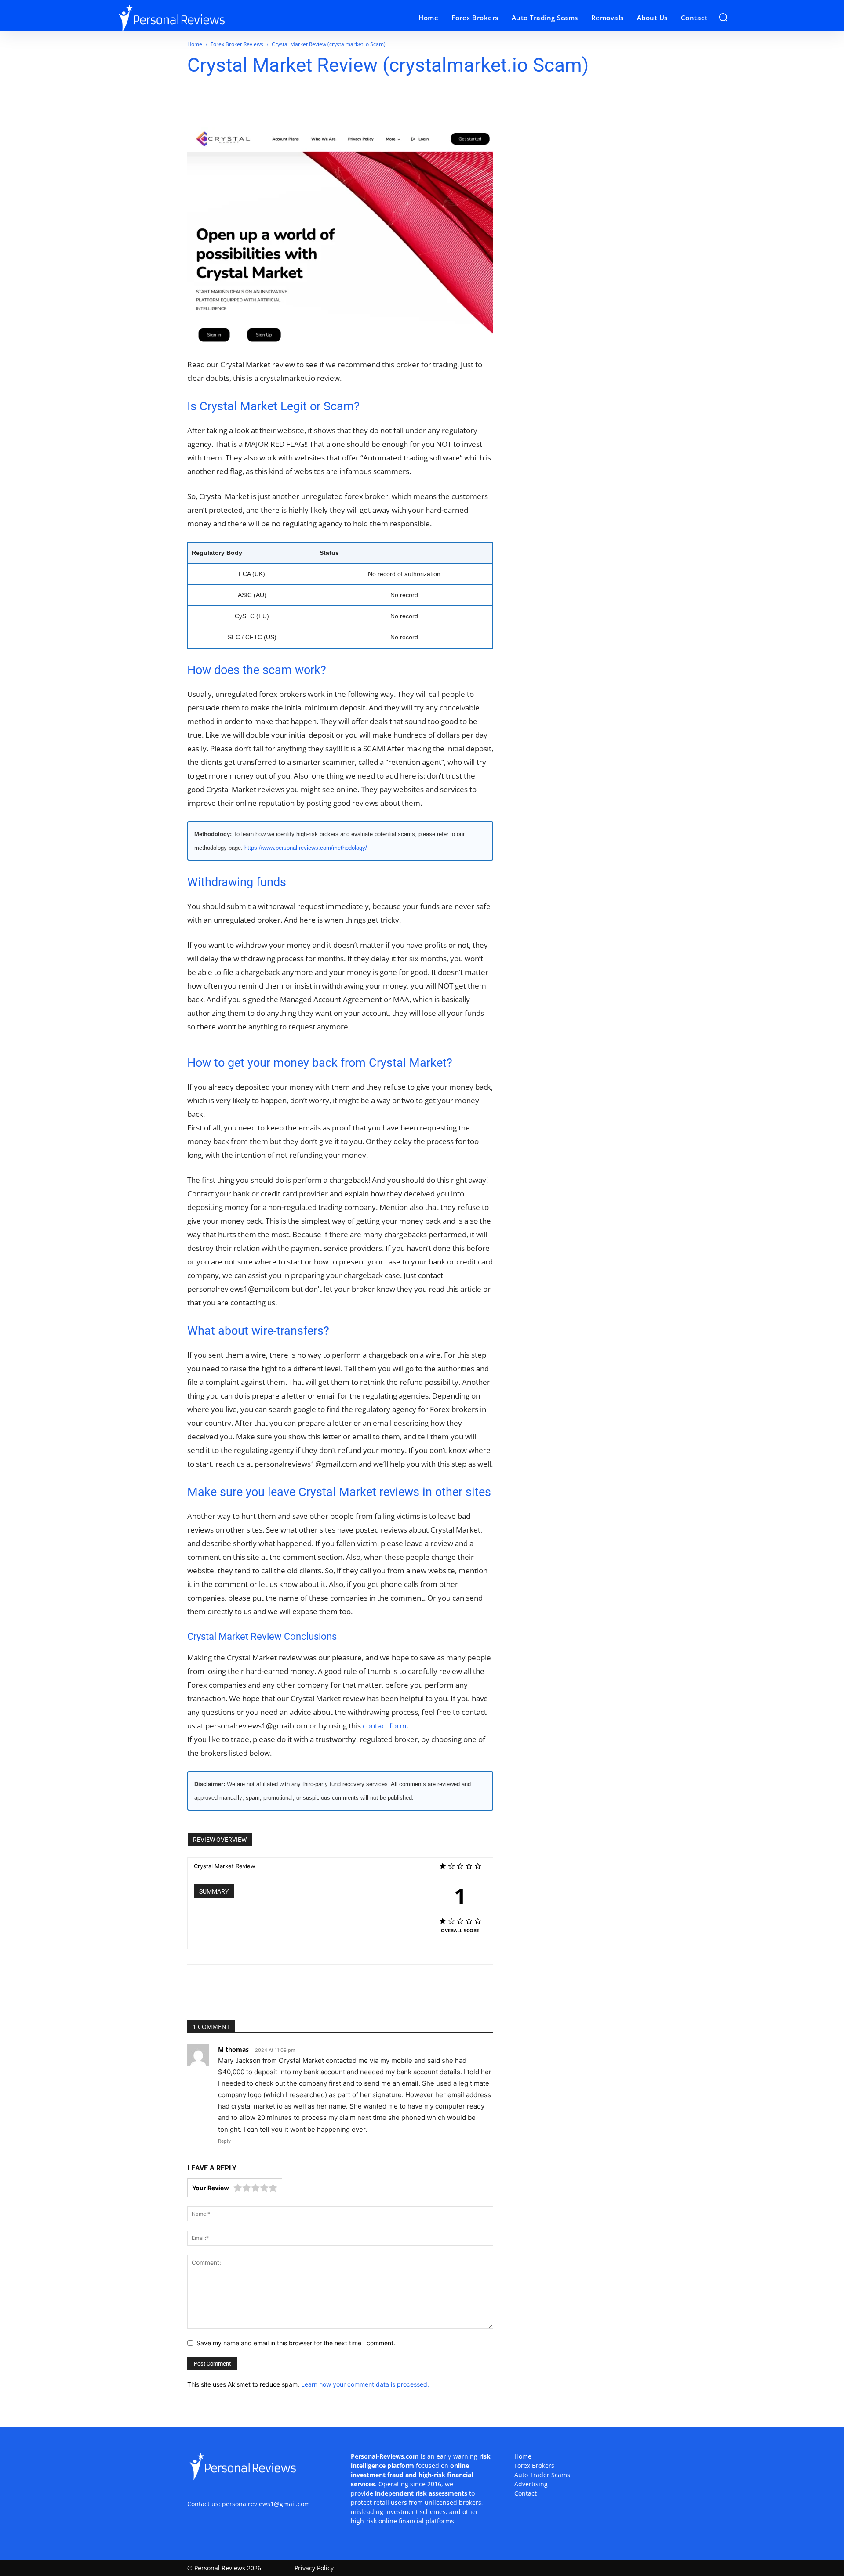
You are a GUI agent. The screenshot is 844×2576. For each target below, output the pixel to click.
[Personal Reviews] (193, 18)
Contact (526, 2493)
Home (195, 44)
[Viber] (310, 102)
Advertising (531, 2484)
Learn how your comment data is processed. (365, 2384)
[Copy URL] (330, 102)
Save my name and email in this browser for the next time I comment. (296, 2343)
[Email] (269, 102)
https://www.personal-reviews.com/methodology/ (306, 848)
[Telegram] (290, 102)
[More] (351, 102)
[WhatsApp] (249, 102)
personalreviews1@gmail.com (266, 2504)
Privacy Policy (314, 2568)
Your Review (211, 2188)
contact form (385, 1726)
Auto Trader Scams (542, 2475)
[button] (723, 17)
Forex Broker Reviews (237, 44)
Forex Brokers (534, 2465)
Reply (224, 2141)
